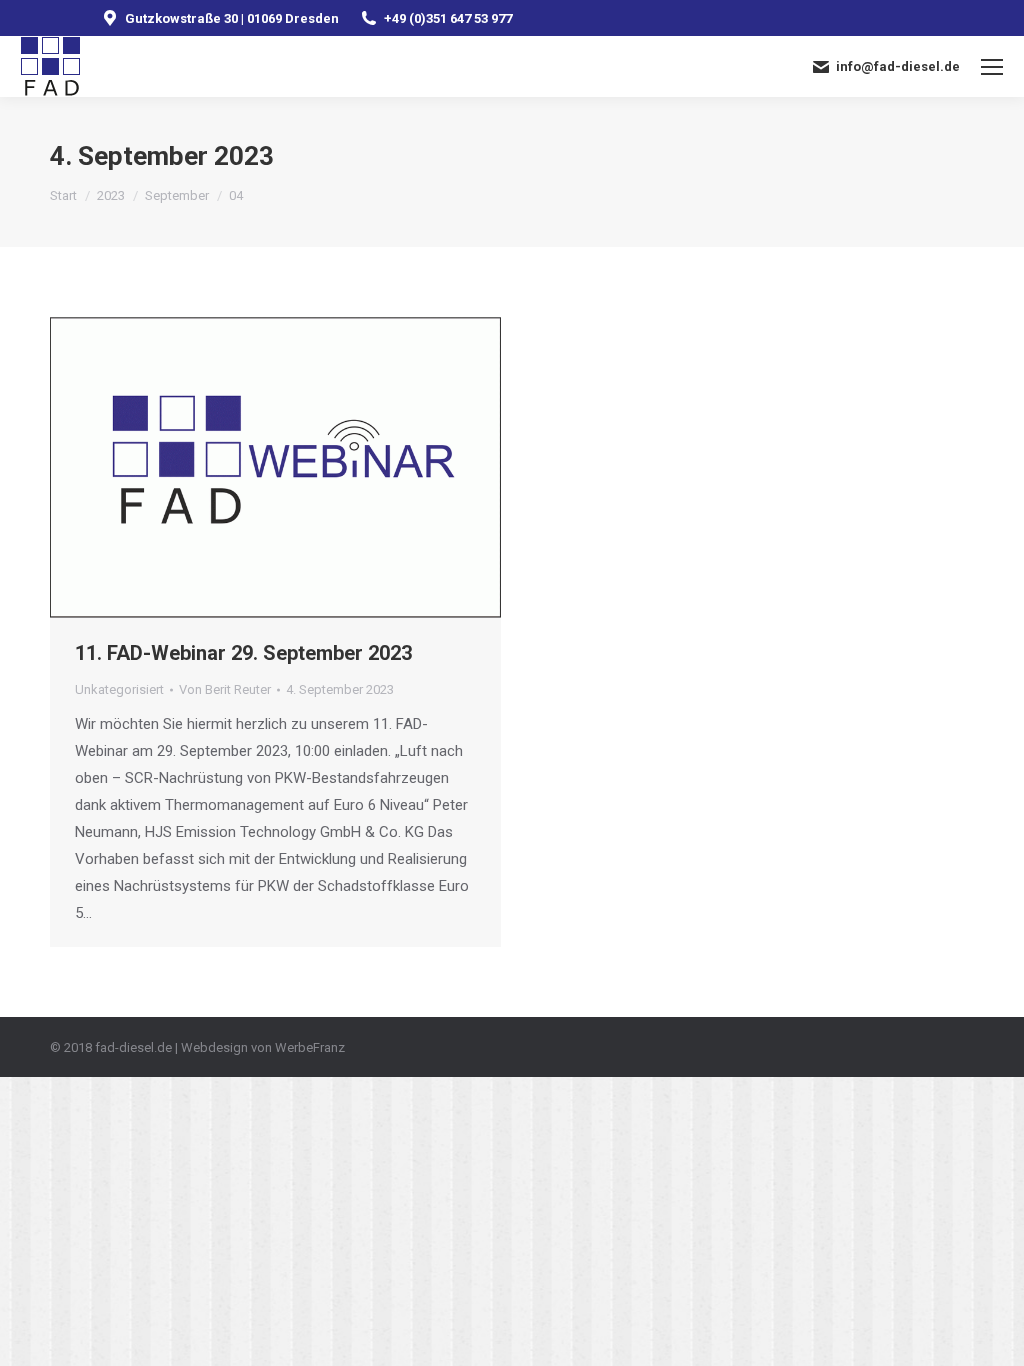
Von (225, 689)
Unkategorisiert (119, 689)
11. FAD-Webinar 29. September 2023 (243, 653)
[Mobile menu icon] (992, 67)
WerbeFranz (310, 1047)
